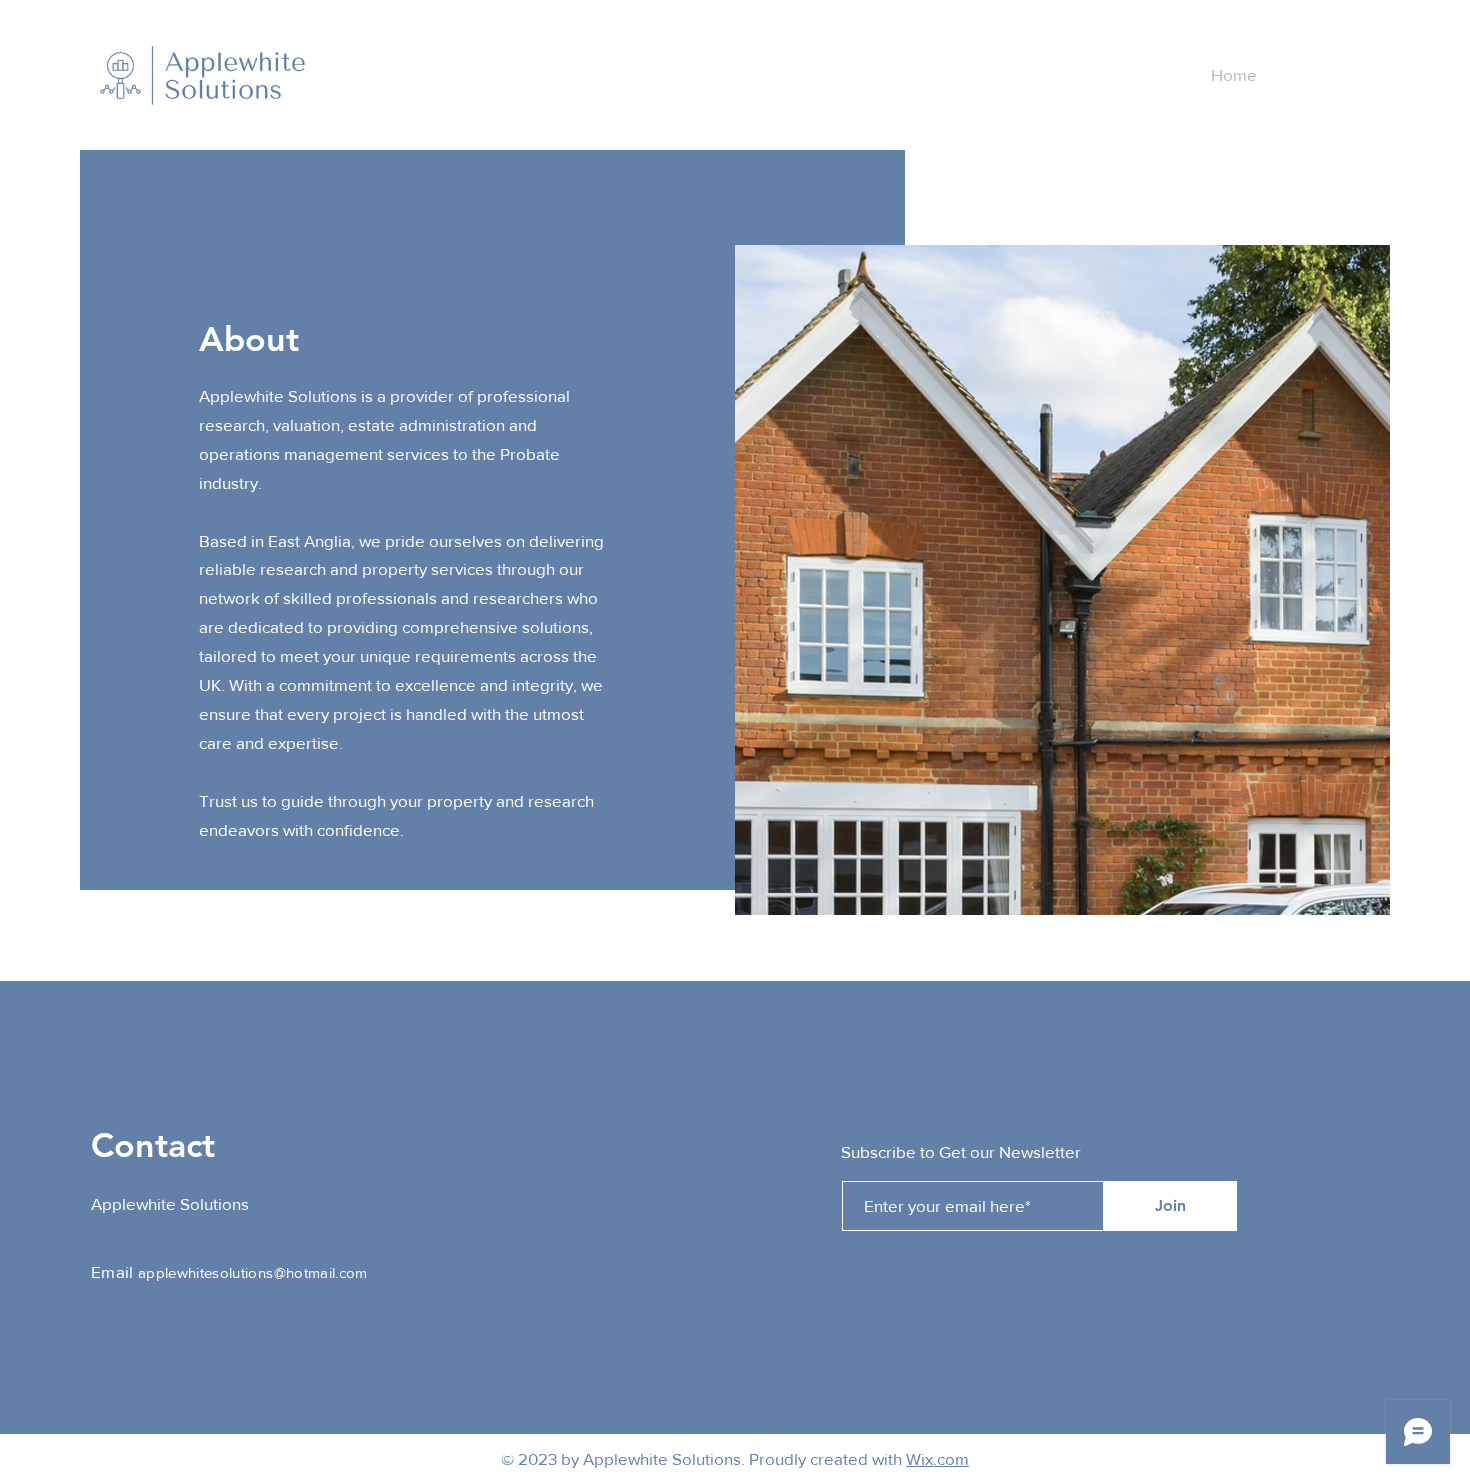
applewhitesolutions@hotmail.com (253, 1272)
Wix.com (937, 1458)
